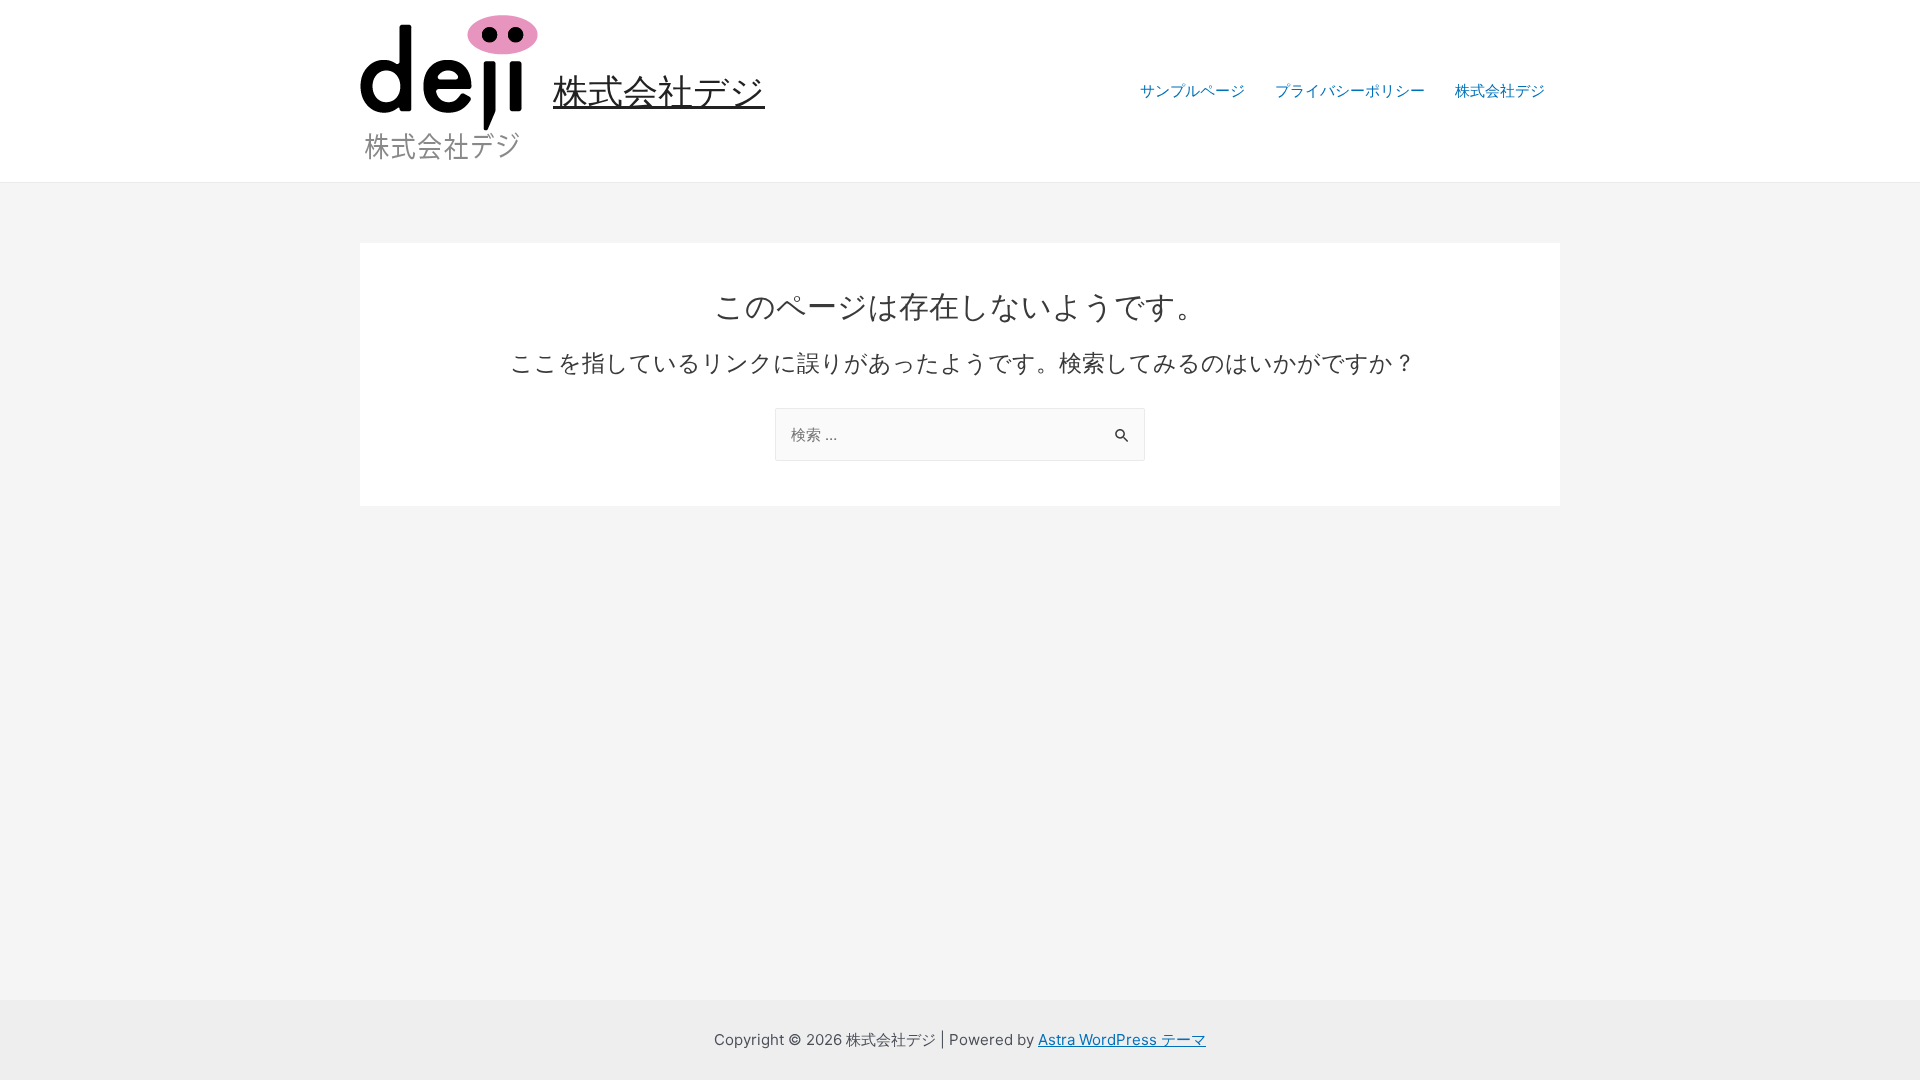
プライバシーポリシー (1350, 90)
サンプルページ (1192, 90)
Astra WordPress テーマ (1122, 1039)
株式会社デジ (659, 91)
